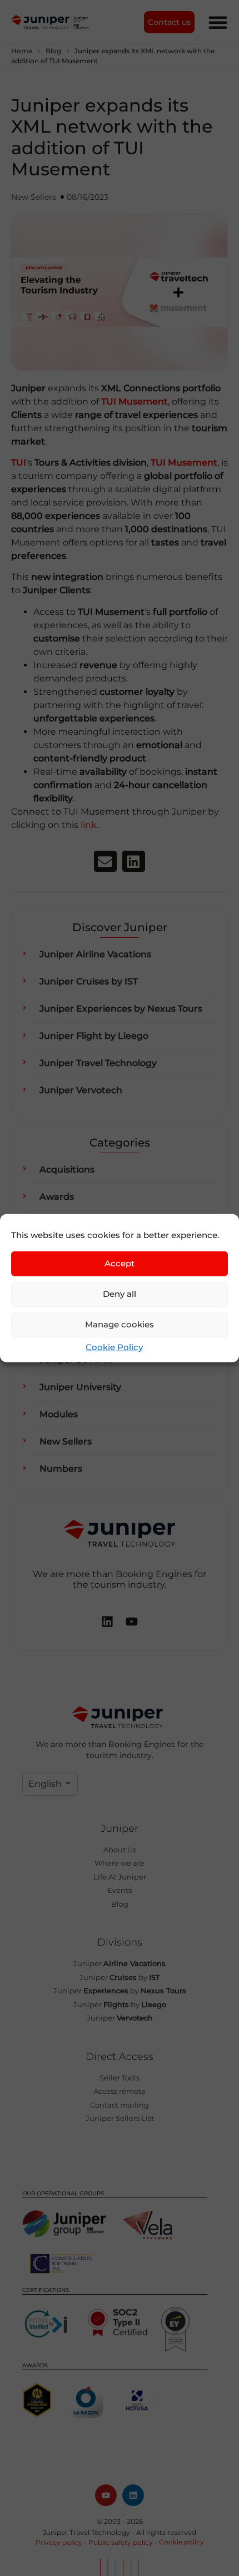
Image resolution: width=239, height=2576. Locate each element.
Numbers (61, 1469)
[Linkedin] (133, 2495)
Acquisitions (67, 1170)
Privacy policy (59, 2542)
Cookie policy (181, 2542)
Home (22, 51)
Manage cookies (120, 1324)
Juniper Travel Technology (98, 1063)
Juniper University (80, 1387)
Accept (120, 1263)
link (89, 825)
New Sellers (34, 197)
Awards (57, 1197)
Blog (53, 51)
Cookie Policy (114, 1347)
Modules (59, 1414)
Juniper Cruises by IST (89, 981)
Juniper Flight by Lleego (94, 1036)
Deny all (120, 1294)
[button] (105, 861)
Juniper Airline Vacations (95, 954)
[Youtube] (106, 2495)
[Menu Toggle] (218, 22)
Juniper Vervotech (81, 1090)
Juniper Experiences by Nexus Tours (121, 1009)
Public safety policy (121, 2542)
